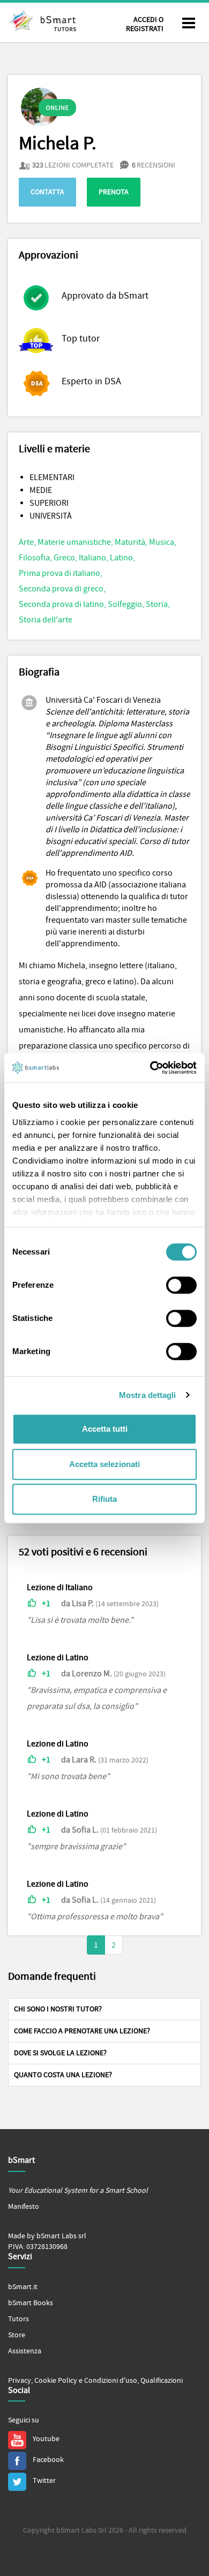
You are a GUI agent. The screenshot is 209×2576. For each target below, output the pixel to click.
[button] (104, 2009)
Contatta (47, 192)
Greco (64, 558)
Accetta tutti (105, 1429)
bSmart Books (31, 2303)
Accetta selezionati (104, 1464)
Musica (162, 542)
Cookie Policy (56, 2381)
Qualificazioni (162, 2381)
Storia (157, 604)
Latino (121, 558)
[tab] (104, 2009)
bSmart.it (23, 2287)
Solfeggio (125, 604)
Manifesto (24, 2207)
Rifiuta (104, 1499)
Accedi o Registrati (145, 24)
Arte (26, 542)
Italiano (92, 558)
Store (17, 2335)
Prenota (114, 192)
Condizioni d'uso (111, 2381)
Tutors (18, 2319)
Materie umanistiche (74, 542)
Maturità (130, 542)
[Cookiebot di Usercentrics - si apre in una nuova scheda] (150, 1068)
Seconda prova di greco (61, 589)
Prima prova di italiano (59, 573)
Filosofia (34, 558)
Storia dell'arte (46, 620)
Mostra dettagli (148, 1395)
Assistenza (25, 2351)
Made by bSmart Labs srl (47, 2236)
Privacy (20, 2381)
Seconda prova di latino (61, 604)
